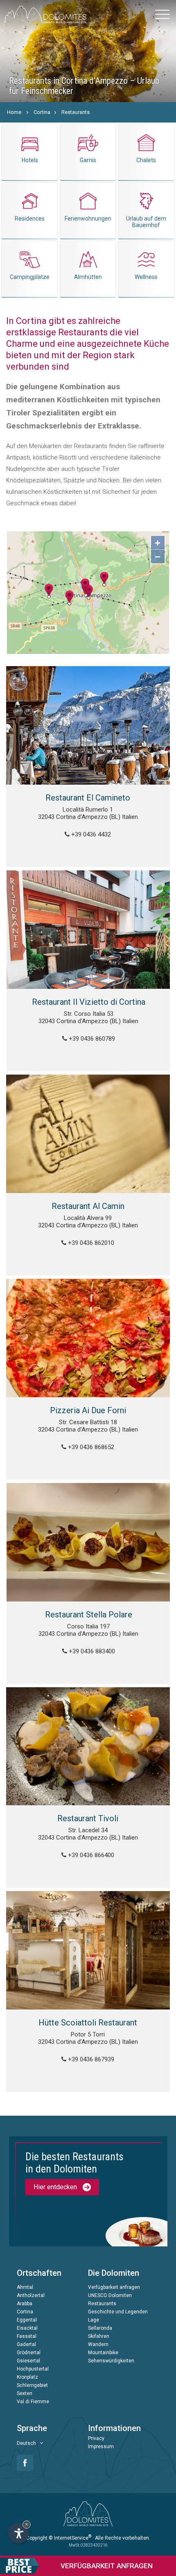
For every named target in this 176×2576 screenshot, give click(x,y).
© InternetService (70, 2538)
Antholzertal (31, 2295)
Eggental (27, 2320)
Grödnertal (29, 2353)
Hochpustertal (33, 2369)
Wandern (98, 2344)
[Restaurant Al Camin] (88, 1134)
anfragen (107, 2566)
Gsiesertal (28, 2361)
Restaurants (76, 112)
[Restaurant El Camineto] (88, 725)
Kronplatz (27, 2377)
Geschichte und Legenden (118, 2312)
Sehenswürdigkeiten (111, 2361)
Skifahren (99, 2336)
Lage (94, 2320)
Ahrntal (25, 2287)
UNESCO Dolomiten (110, 2295)
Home (14, 112)
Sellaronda (100, 2328)
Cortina (42, 112)
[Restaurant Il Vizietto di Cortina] (88, 930)
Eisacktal (27, 2328)
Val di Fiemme (33, 2402)
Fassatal (27, 2336)
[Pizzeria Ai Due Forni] (88, 1338)
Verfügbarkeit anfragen (114, 2287)
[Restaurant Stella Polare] (88, 1542)
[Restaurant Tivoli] (88, 1746)
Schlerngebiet (32, 2385)
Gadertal (26, 2344)
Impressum (101, 2447)
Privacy (96, 2438)
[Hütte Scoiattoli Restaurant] (88, 1950)
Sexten (25, 2393)
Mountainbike (103, 2353)
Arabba (25, 2304)
